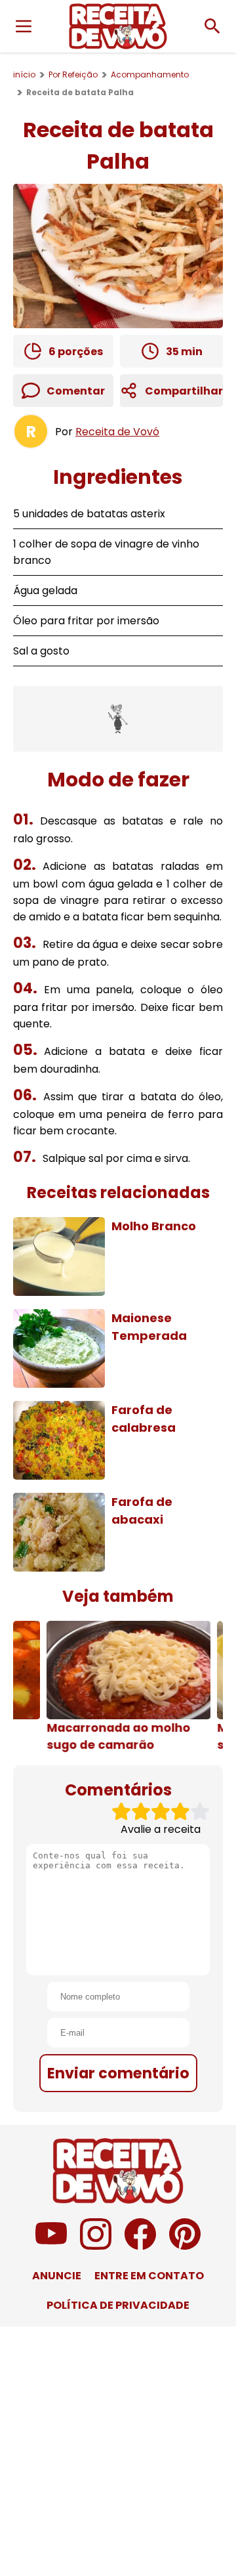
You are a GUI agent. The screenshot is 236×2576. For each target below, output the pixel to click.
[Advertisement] (118, 719)
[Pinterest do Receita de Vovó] (185, 2246)
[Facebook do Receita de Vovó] (140, 2246)
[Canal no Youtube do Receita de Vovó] (51, 2246)
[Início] (118, 26)
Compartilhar (184, 391)
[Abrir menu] (24, 26)
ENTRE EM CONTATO (149, 2276)
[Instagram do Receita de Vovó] (96, 2246)
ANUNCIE (57, 2276)
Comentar (76, 391)
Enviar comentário (118, 2073)
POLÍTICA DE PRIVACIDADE (118, 2305)
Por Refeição (73, 75)
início (24, 75)
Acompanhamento (150, 75)
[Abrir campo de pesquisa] (212, 26)
